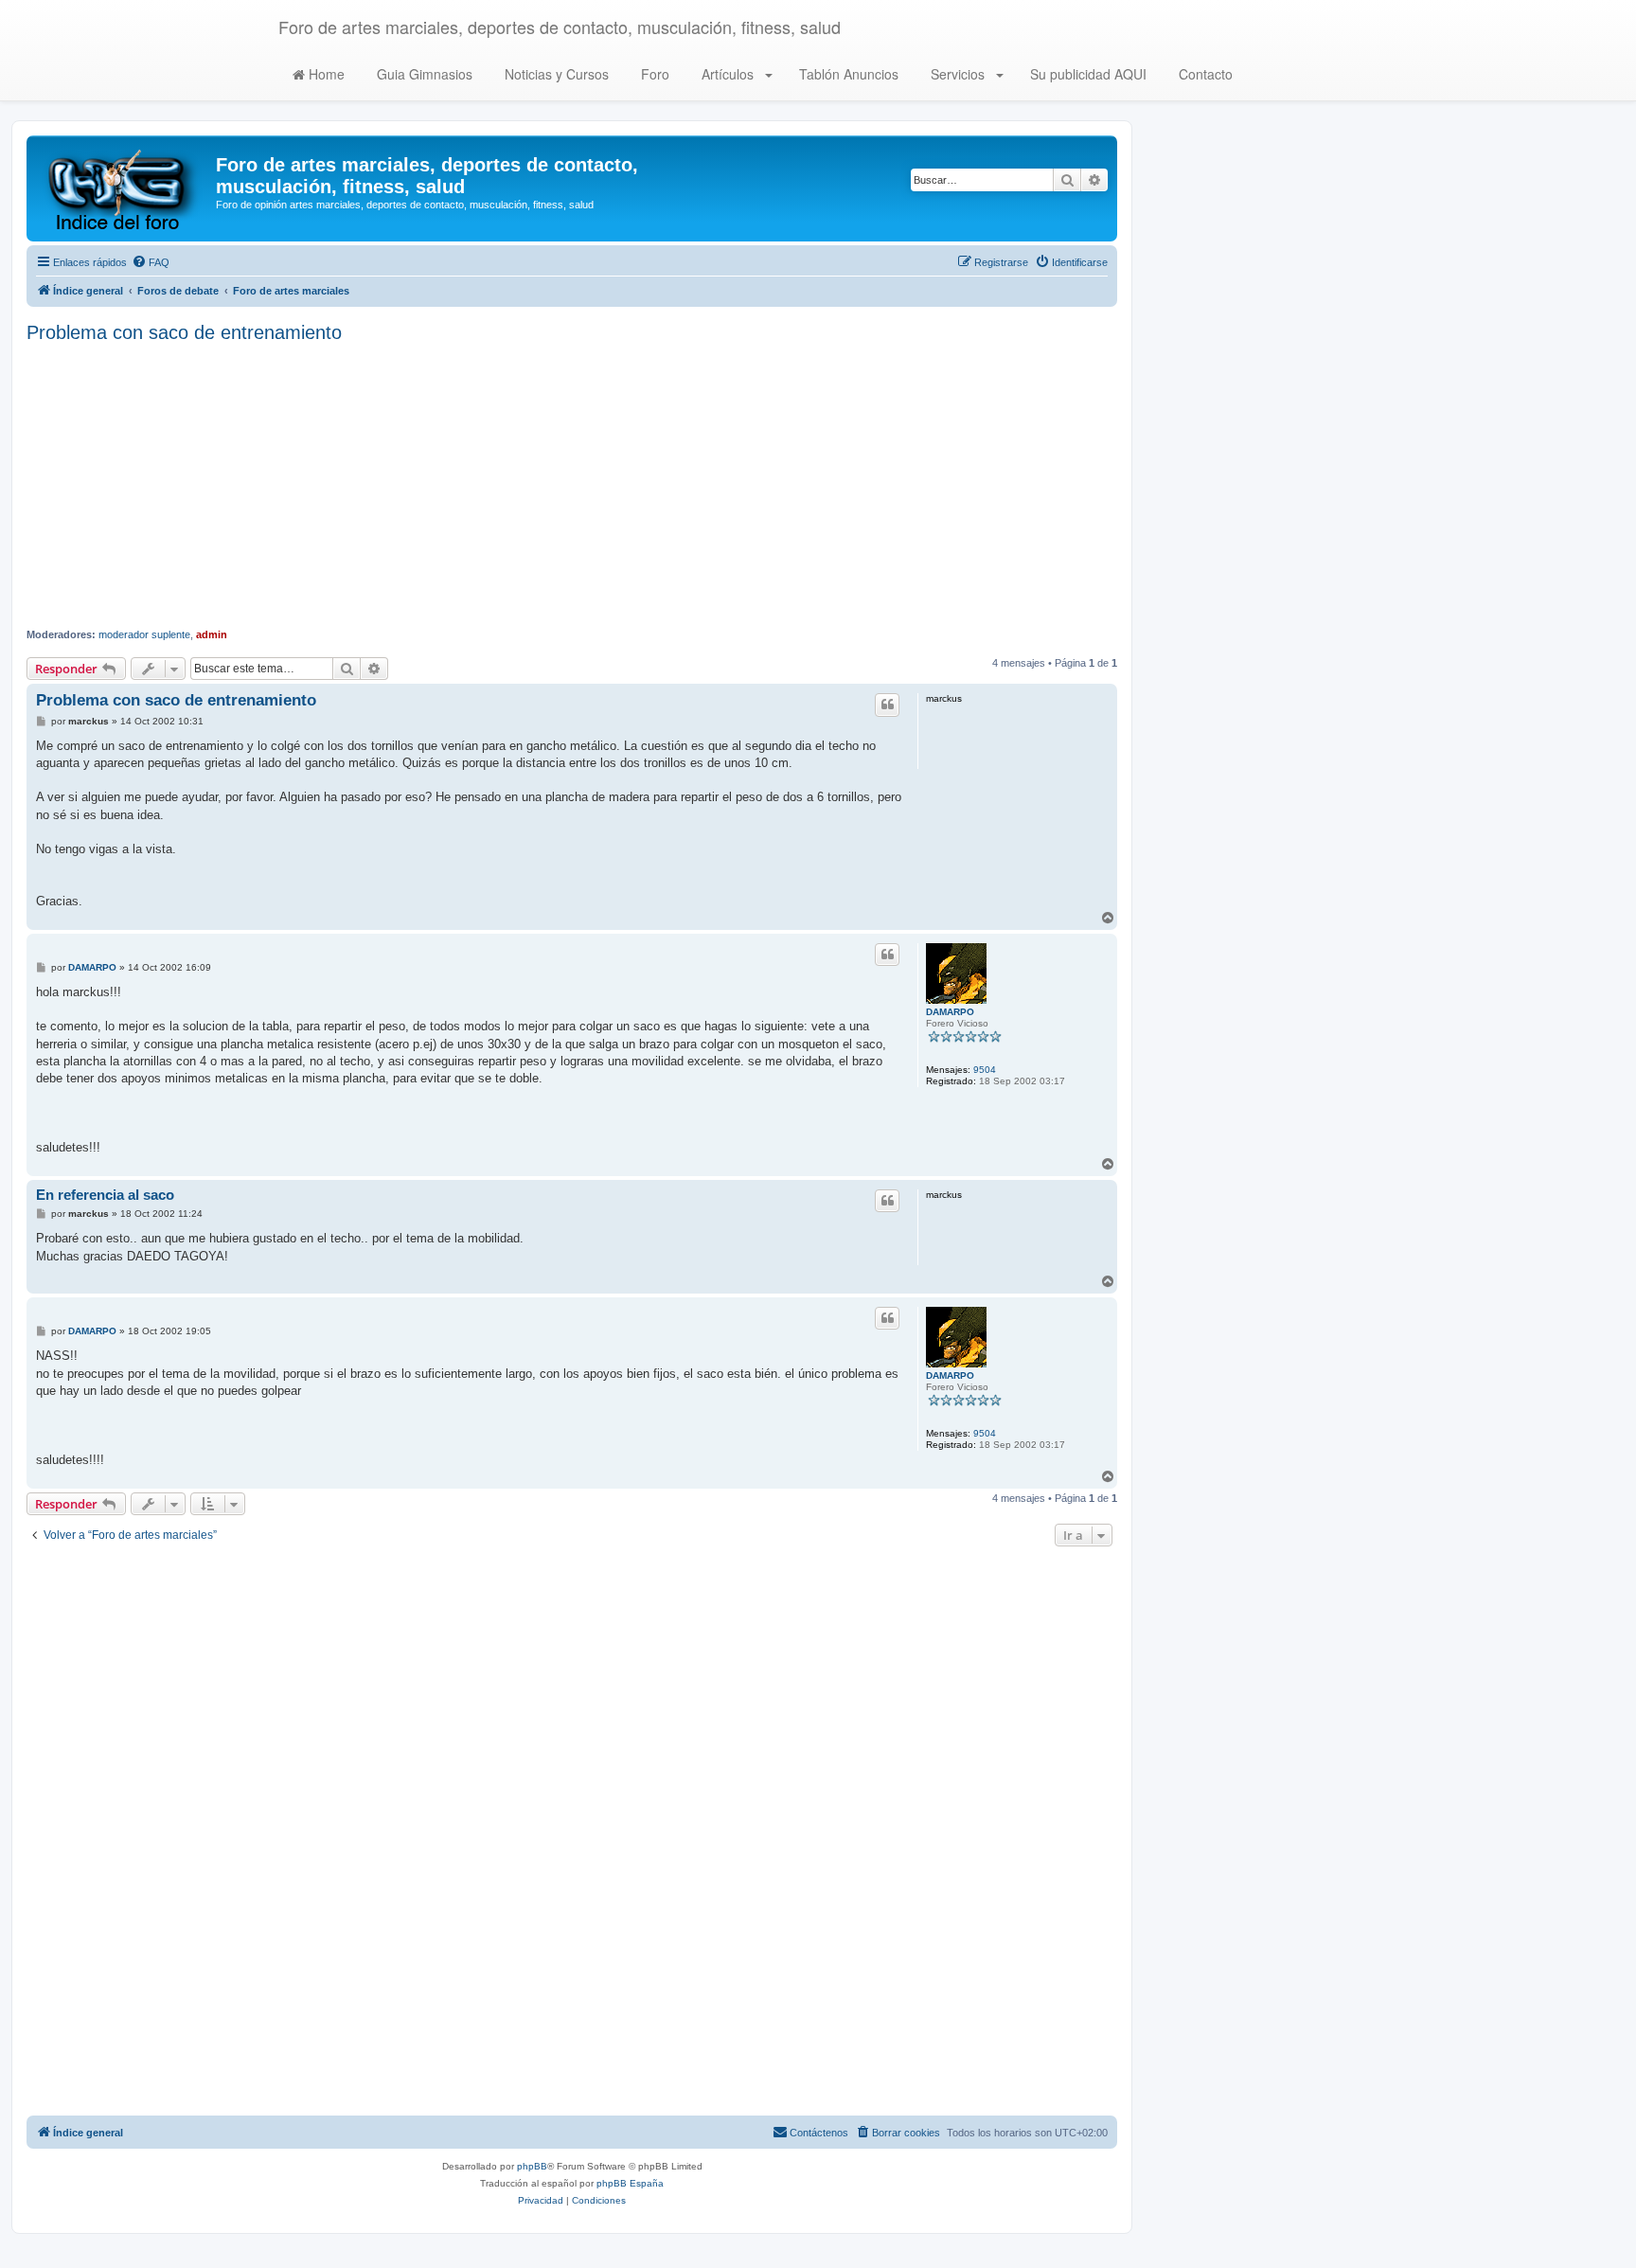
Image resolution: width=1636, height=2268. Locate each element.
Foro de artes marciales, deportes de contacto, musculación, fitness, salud (560, 27)
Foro (653, 74)
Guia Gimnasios (423, 74)
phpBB (532, 2166)
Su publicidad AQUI (1086, 74)
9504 (985, 1070)
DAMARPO (950, 1012)
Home (325, 74)
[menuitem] (151, 262)
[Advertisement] (572, 486)
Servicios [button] (958, 74)
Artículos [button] (728, 74)
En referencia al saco (105, 1195)
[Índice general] (124, 188)
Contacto (1204, 74)
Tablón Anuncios (847, 74)
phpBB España (630, 2183)
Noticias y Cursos (555, 74)
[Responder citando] (887, 705)
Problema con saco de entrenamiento (184, 332)
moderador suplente (144, 634)
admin (212, 634)
